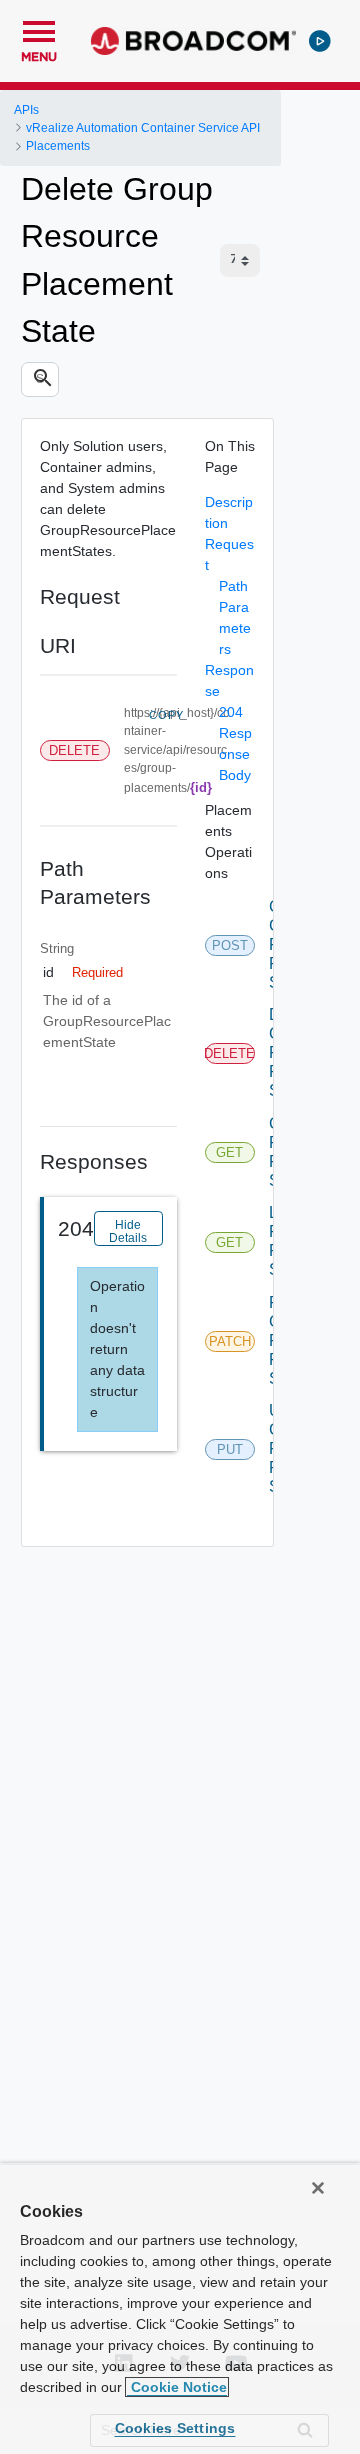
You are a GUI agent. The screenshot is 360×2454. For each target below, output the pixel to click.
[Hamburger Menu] (39, 29)
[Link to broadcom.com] (193, 41)
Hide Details (128, 1231)
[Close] (318, 2188)
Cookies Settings (175, 2428)
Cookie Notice (177, 2387)
